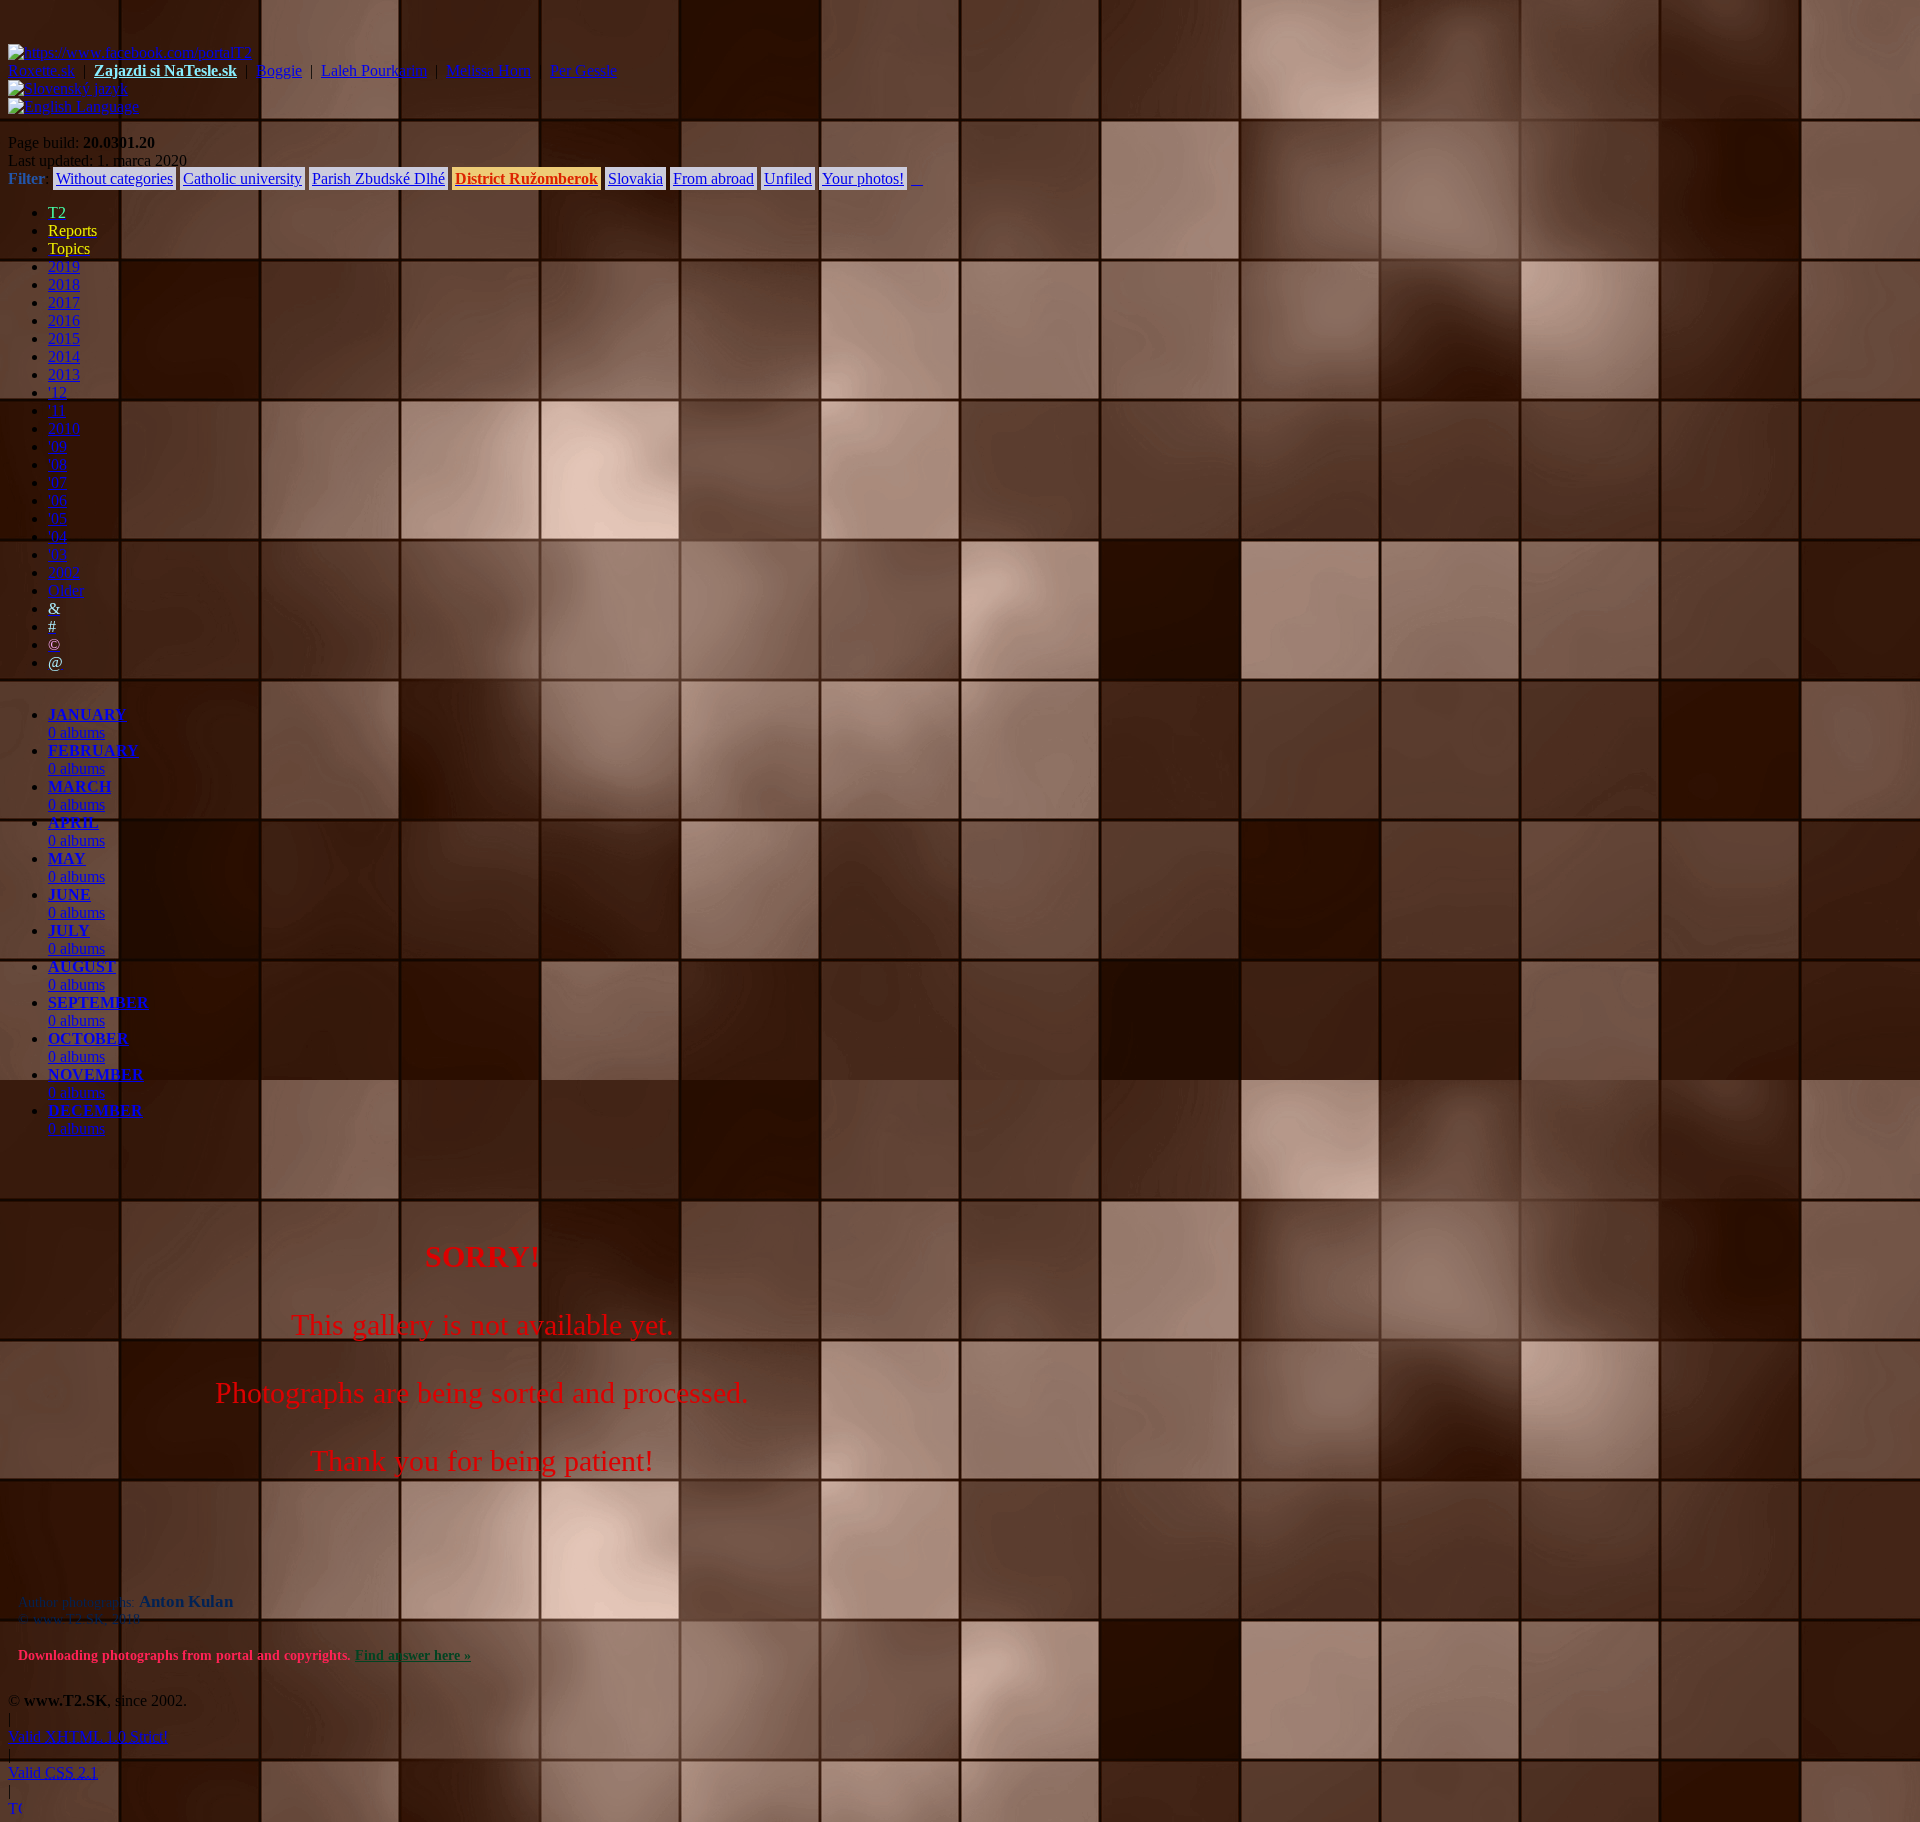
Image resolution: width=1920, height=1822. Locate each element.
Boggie (279, 70)
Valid (88, 1736)
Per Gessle (583, 70)
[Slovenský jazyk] (68, 88)
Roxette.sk (41, 70)
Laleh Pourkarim (374, 70)
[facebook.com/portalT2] (130, 52)
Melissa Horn (488, 70)
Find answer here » (413, 1655)
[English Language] (73, 106)
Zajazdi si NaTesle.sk (165, 70)
